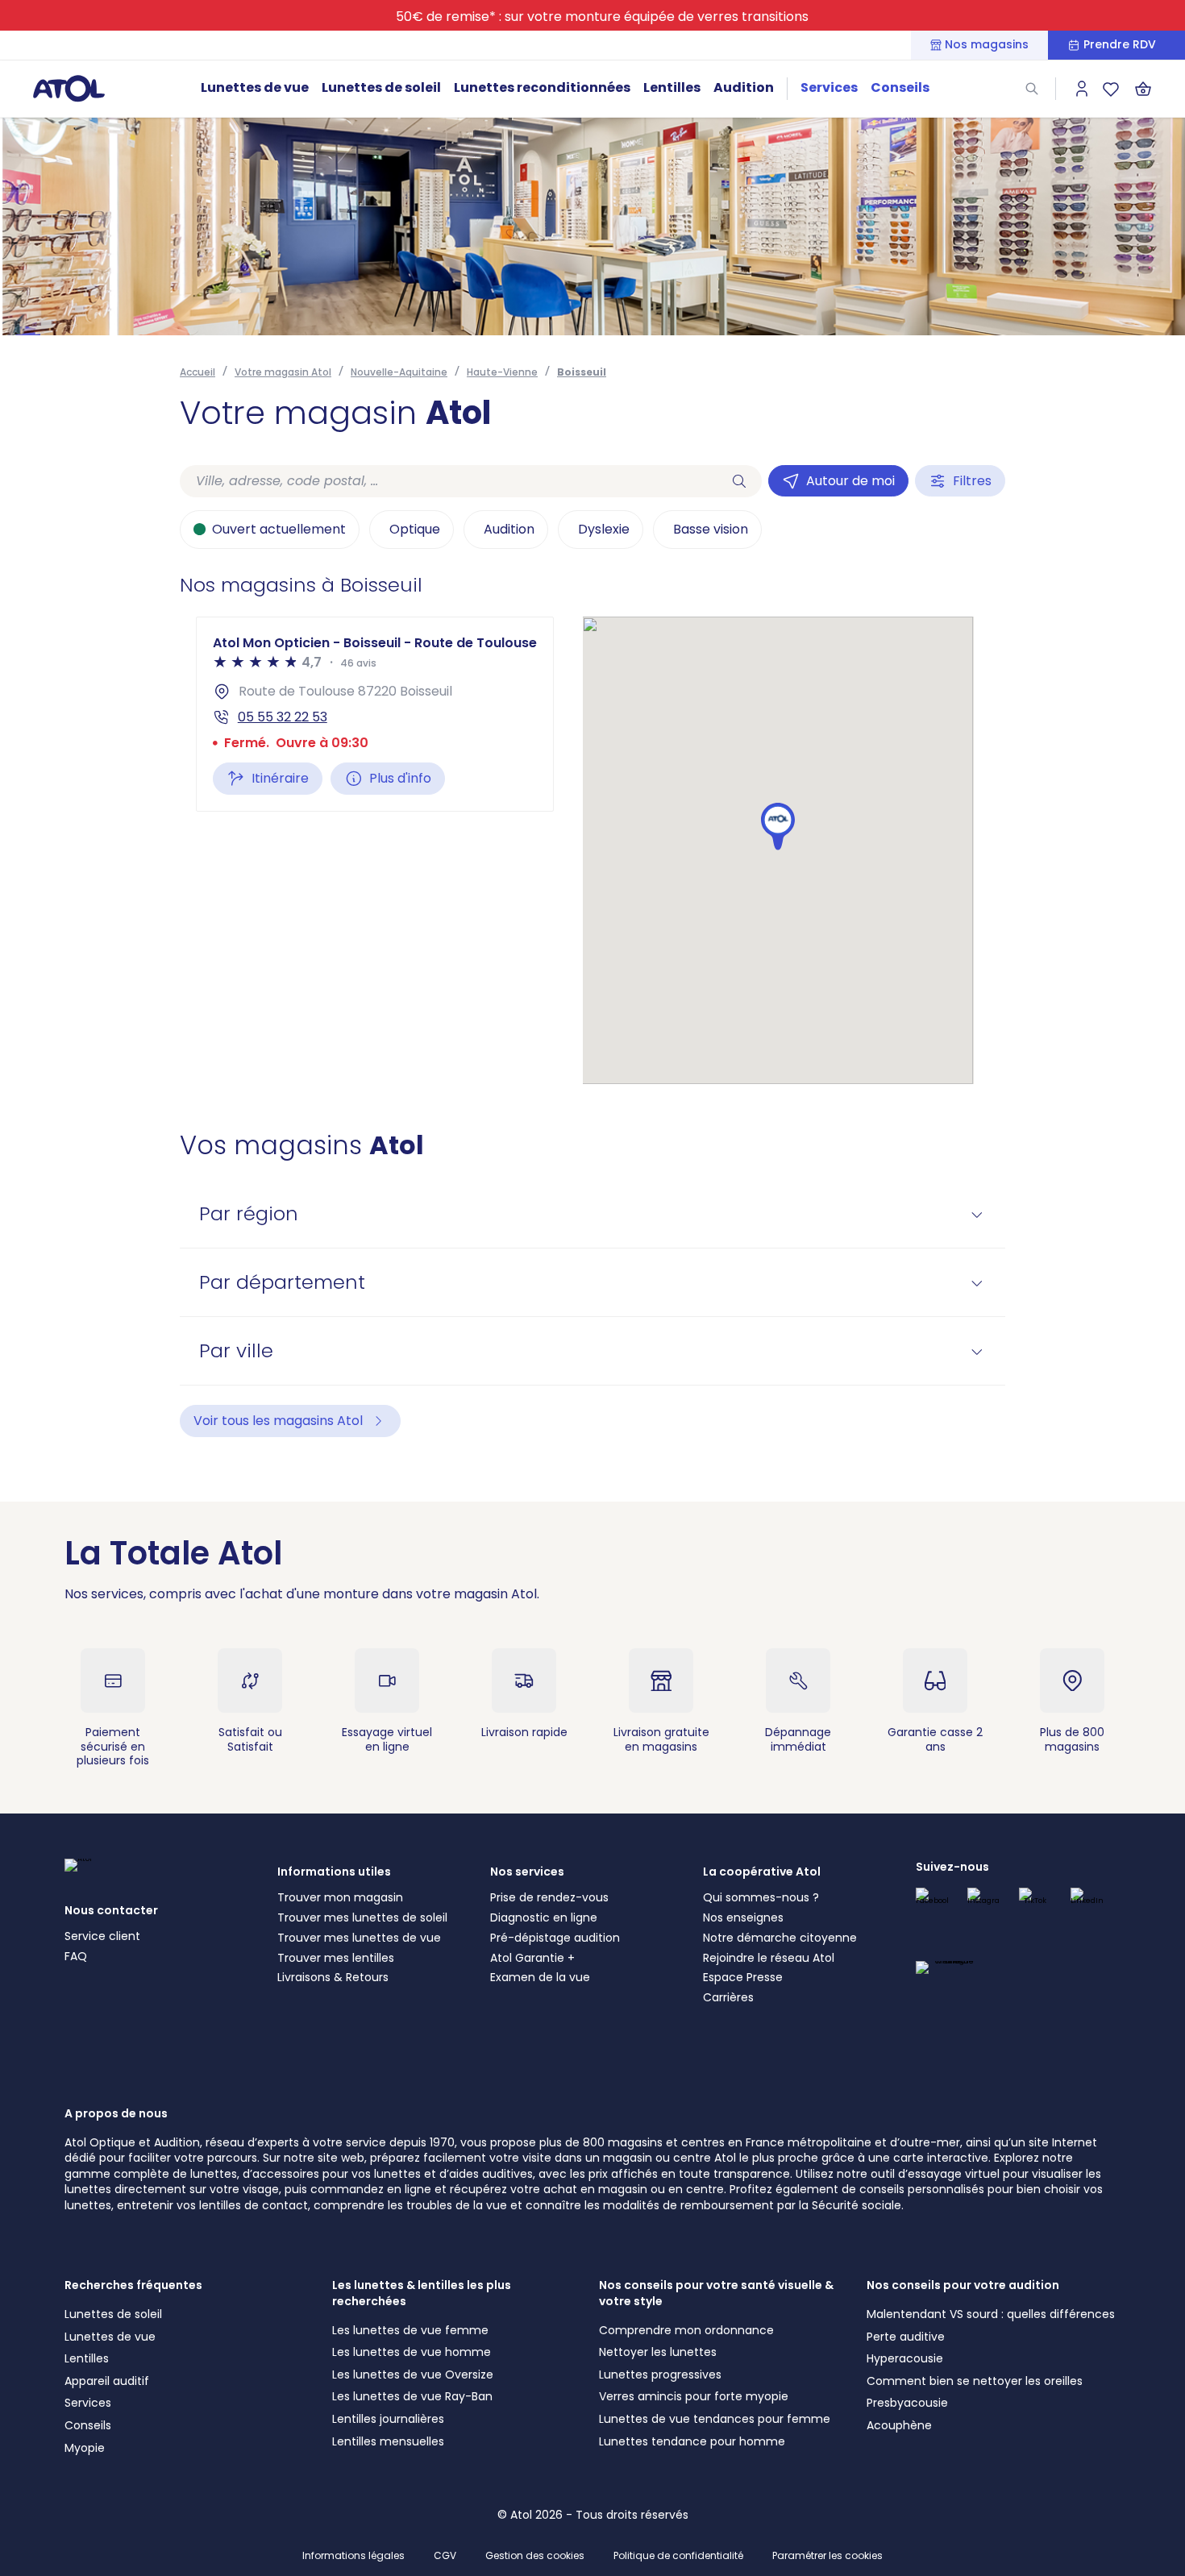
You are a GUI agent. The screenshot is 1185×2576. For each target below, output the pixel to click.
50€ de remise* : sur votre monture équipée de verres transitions (602, 17)
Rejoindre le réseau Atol (769, 1958)
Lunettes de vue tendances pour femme (715, 2419)
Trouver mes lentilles (336, 1958)
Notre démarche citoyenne (780, 1938)
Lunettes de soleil (381, 87)
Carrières (728, 1997)
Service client (102, 1936)
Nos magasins (987, 45)
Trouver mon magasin (340, 1897)
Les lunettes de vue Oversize (413, 2374)
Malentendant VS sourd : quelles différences (991, 2314)
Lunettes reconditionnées (542, 87)
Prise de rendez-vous (549, 1897)
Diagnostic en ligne (544, 1917)
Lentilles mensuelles (388, 2441)
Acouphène (899, 2425)
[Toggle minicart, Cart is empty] (1143, 89)
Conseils (900, 87)
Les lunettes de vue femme (410, 2330)
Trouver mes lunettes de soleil (362, 1917)
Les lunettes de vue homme (412, 2352)
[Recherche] (739, 481)
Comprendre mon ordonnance (686, 2330)
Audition (744, 87)
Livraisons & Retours (333, 1977)
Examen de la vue (540, 1977)
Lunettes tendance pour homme (692, 2441)
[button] (778, 827)
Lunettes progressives (660, 2374)
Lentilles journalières (388, 2419)
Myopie (85, 2448)
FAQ (76, 1956)
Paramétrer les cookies (827, 2556)
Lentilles (672, 87)
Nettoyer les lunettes (658, 2352)
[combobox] (448, 481)
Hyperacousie (905, 2358)
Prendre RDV (1120, 45)
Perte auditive (906, 2337)
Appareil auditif (107, 2381)
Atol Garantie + (532, 1958)
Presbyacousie (907, 2403)
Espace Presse (743, 1977)
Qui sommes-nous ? (761, 1897)
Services (829, 87)
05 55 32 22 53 (283, 717)
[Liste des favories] (1111, 89)
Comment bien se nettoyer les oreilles (975, 2381)
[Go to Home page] (69, 88)
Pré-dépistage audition (555, 1938)
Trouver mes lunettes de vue (359, 1938)
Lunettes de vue (255, 87)
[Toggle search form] (1032, 89)
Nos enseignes (743, 1917)
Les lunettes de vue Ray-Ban (412, 2396)
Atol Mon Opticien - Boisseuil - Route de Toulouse (375, 643)
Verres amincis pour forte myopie (694, 2396)
